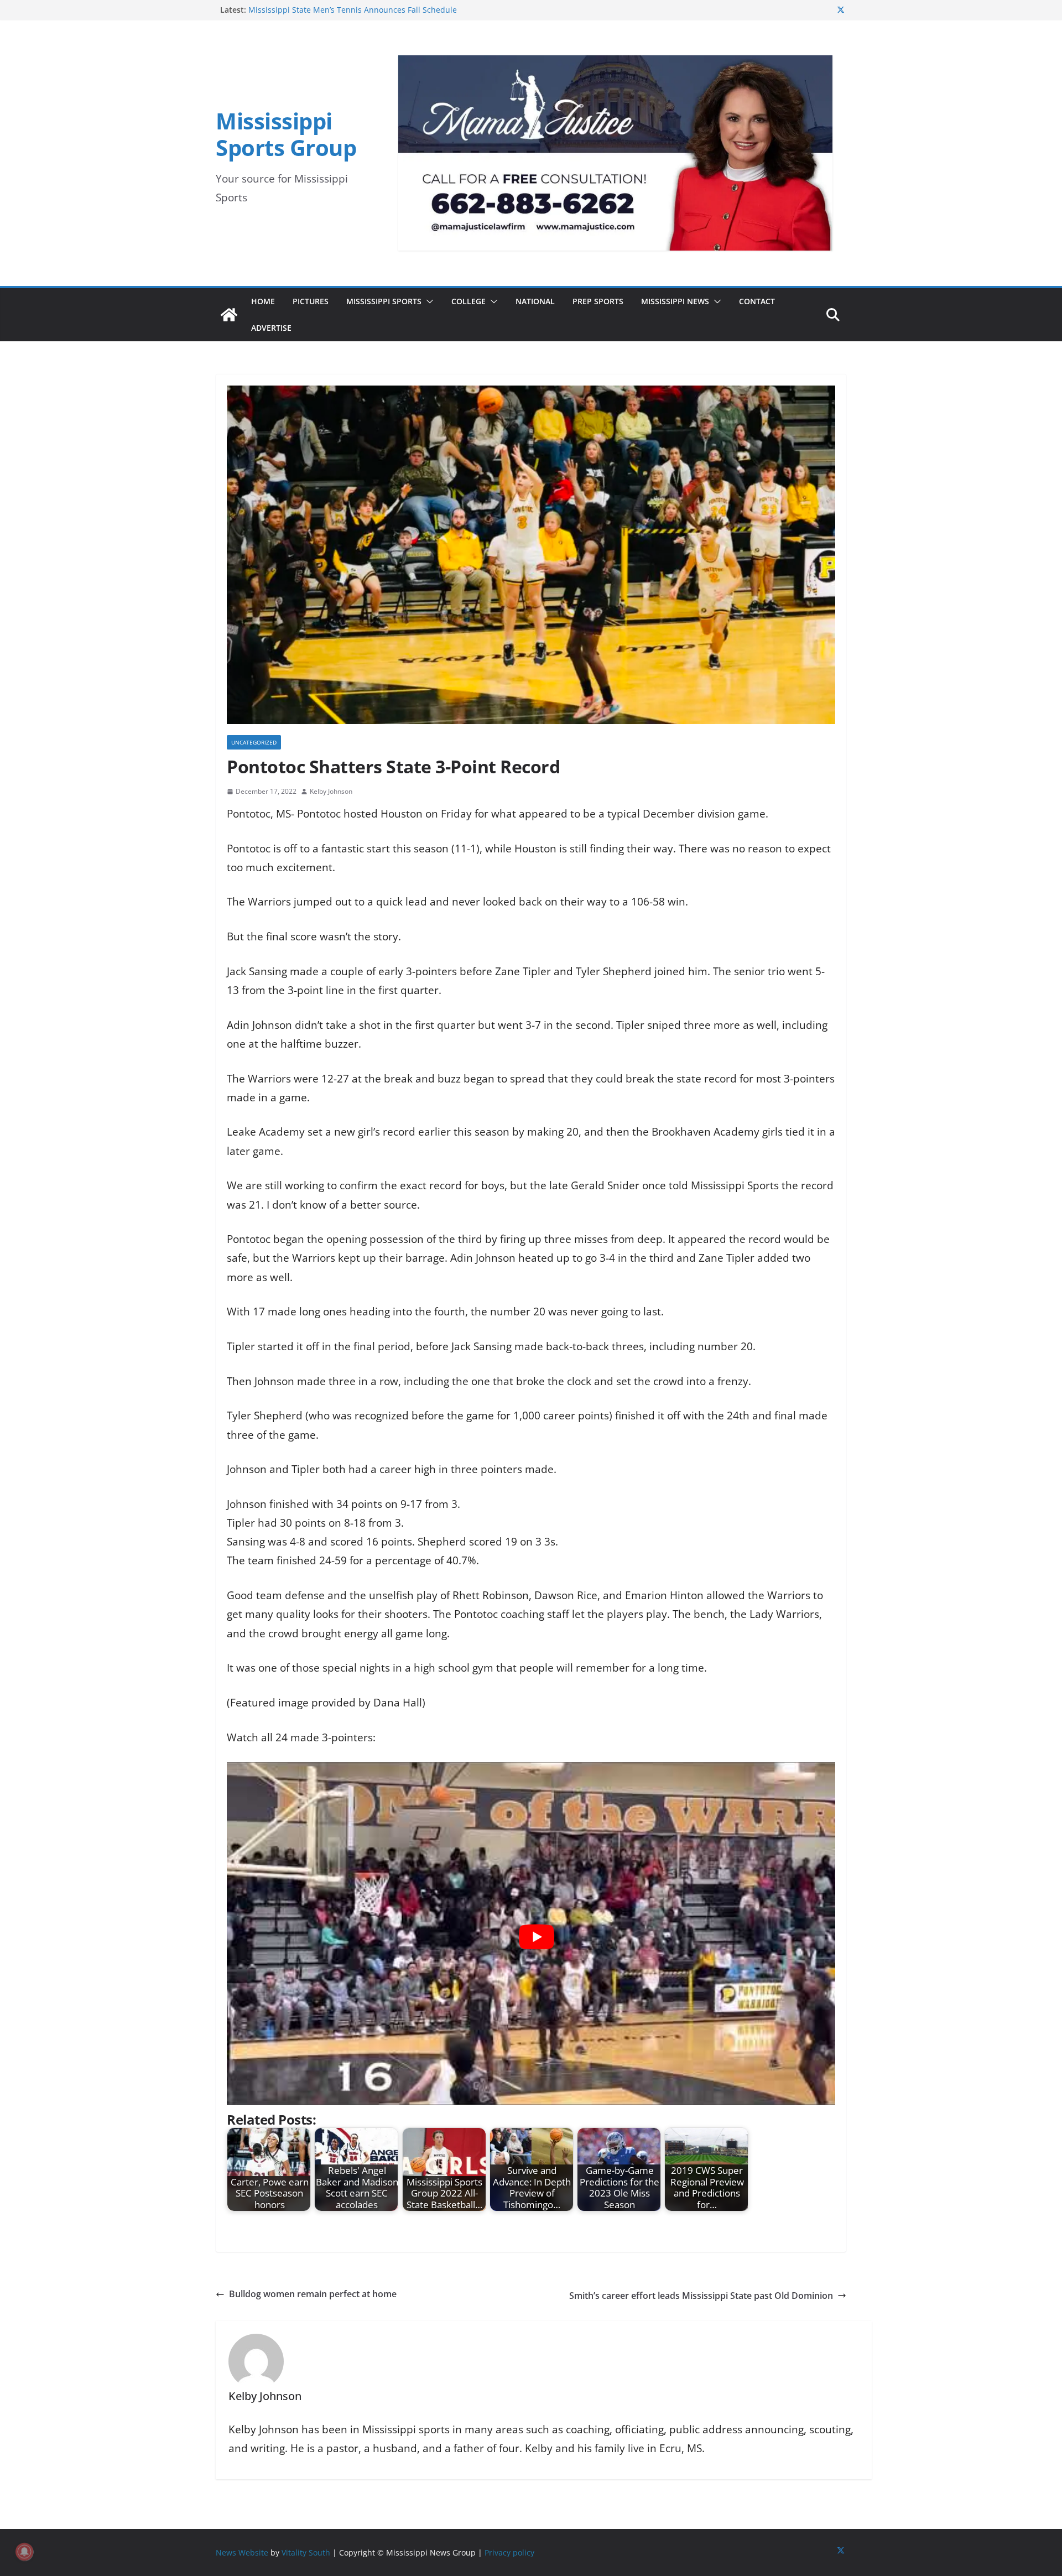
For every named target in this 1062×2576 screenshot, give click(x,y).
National (535, 301)
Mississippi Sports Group (286, 134)
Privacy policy (509, 2552)
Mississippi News (675, 301)
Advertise (271, 328)
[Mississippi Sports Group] (229, 315)
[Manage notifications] (24, 2552)
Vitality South (306, 2552)
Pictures (311, 301)
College (468, 301)
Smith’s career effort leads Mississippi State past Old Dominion (701, 2296)
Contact (757, 301)
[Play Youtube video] (537, 1937)
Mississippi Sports (384, 301)
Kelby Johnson (331, 791)
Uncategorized (254, 742)
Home (263, 301)
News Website (242, 2552)
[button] (428, 301)
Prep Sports (598, 301)
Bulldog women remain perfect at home (313, 2294)
